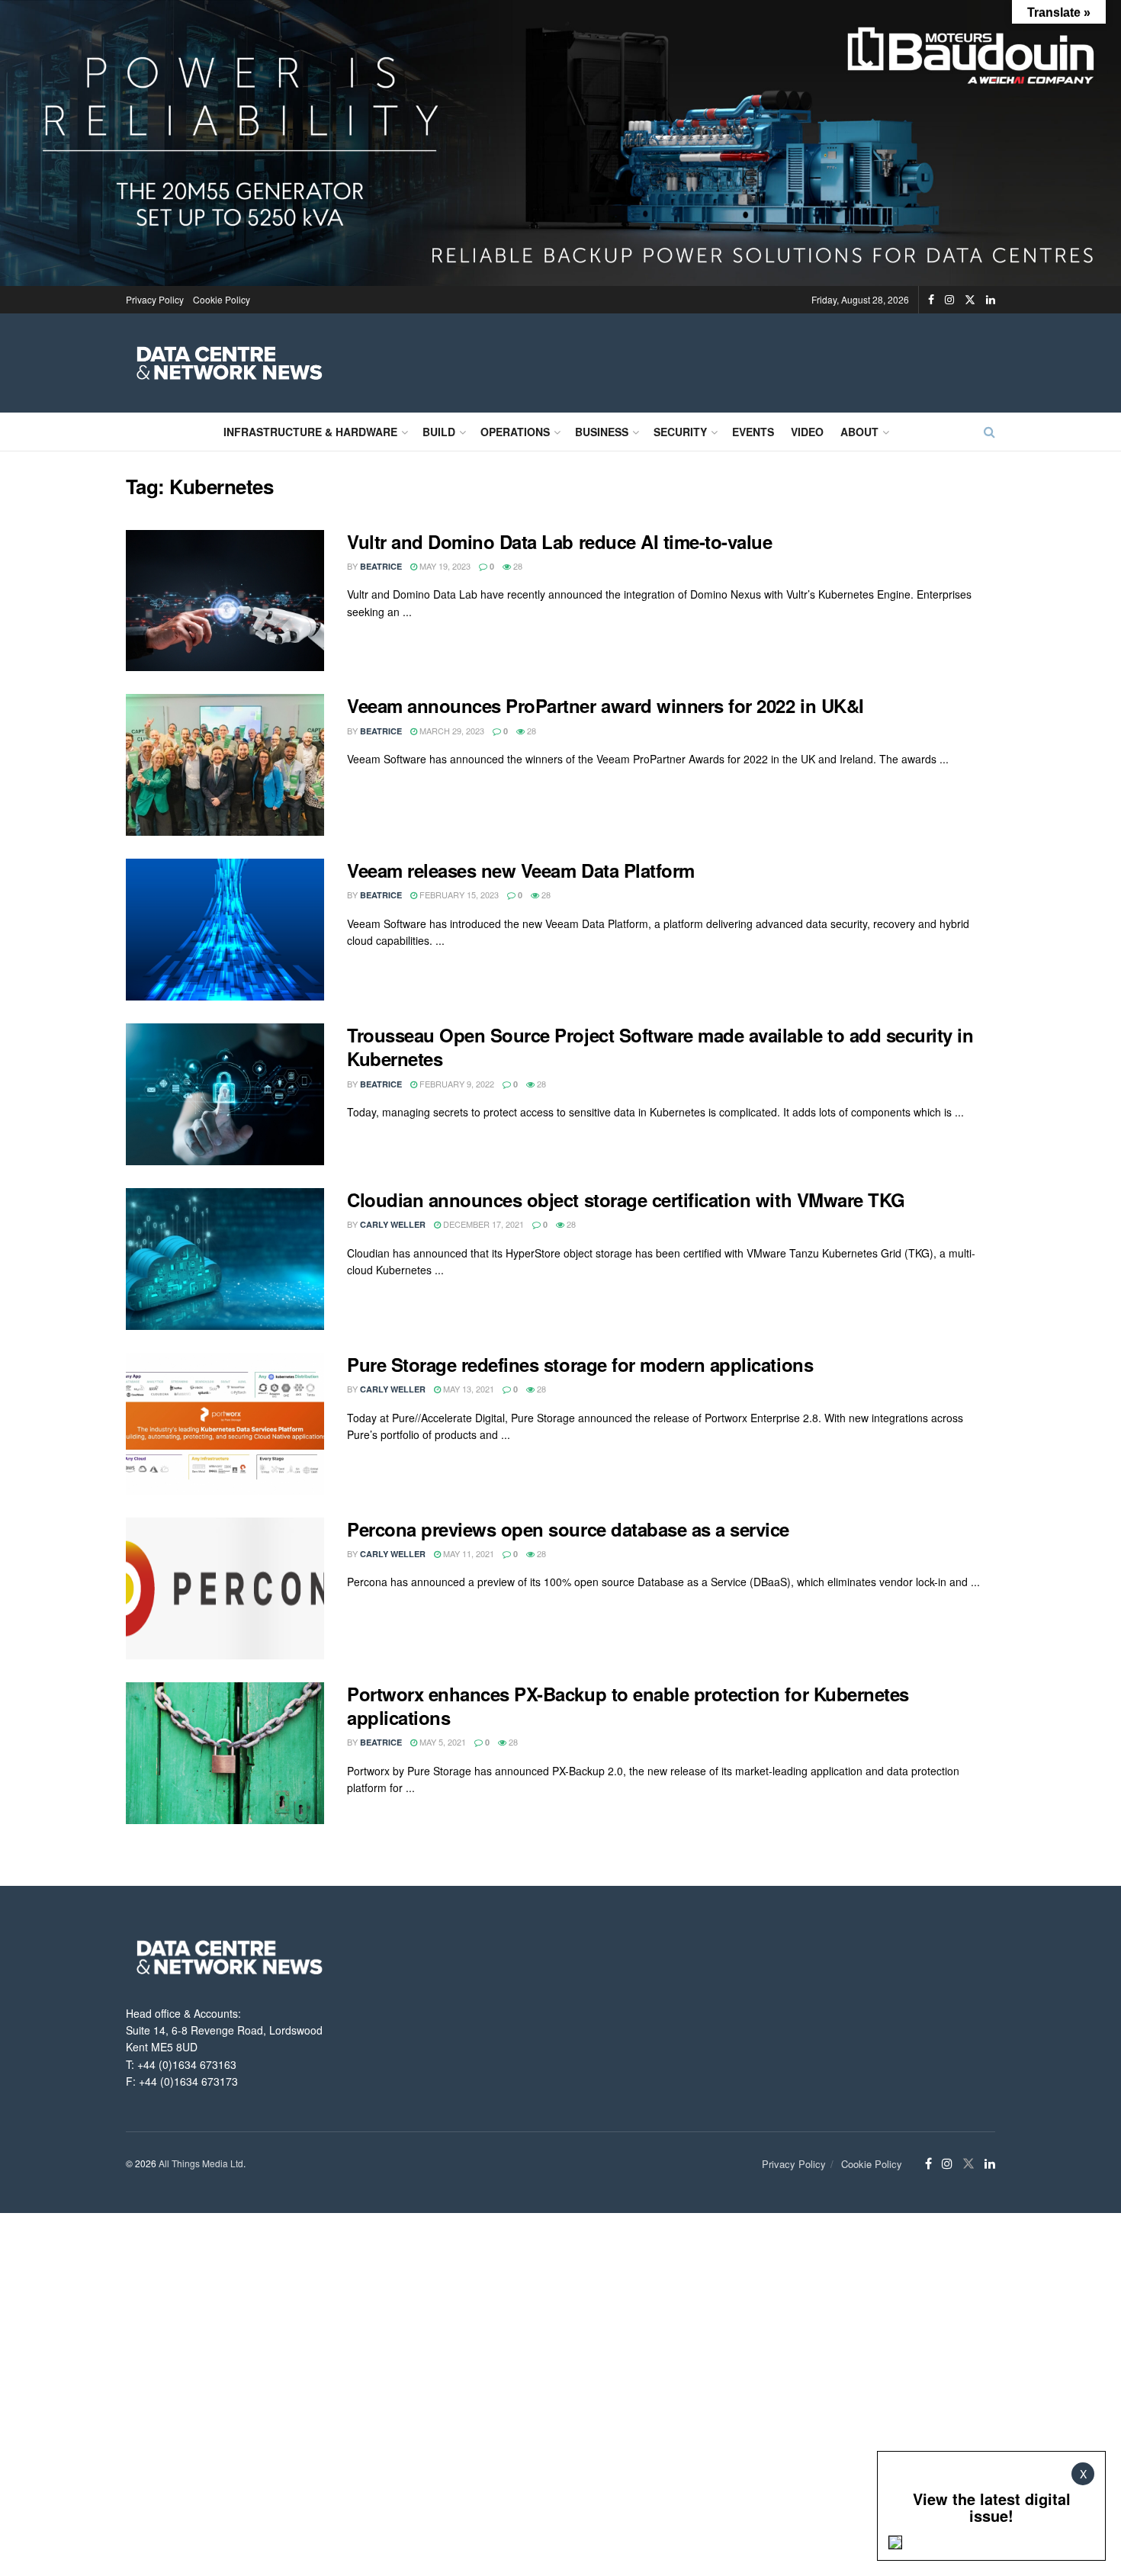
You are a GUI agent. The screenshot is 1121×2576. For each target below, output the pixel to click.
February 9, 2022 (456, 1084)
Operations (515, 432)
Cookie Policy (222, 299)
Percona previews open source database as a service (568, 1529)
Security (680, 432)
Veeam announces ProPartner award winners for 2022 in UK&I (605, 705)
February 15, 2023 (458, 895)
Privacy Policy (155, 299)
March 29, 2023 (451, 731)
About (859, 432)
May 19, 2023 (444, 566)
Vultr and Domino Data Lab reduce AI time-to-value (559, 541)
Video (807, 432)
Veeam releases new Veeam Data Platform (521, 870)
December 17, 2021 (482, 1224)
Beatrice (381, 566)
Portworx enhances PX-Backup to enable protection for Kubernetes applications (628, 1706)
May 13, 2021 (467, 1389)
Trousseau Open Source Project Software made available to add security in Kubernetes (660, 1047)
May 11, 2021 (467, 1553)
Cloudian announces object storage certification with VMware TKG (626, 1200)
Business (602, 432)
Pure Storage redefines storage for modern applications (580, 1364)
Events (753, 432)
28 (517, 566)
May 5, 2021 (442, 1742)
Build (439, 432)
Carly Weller (393, 1224)
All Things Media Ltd (201, 2163)
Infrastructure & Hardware (310, 432)
